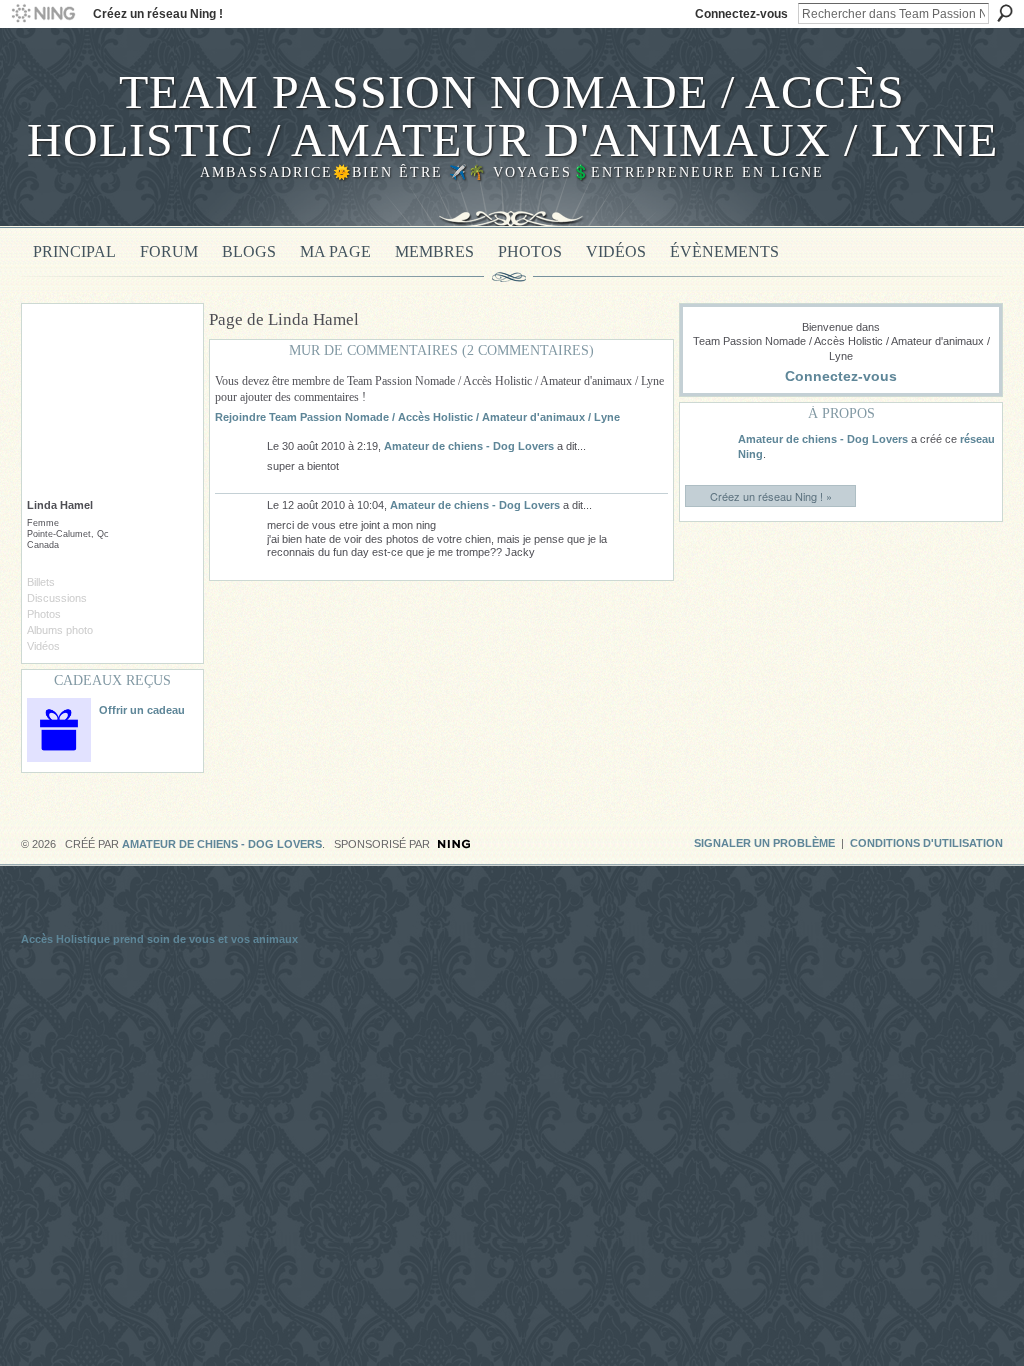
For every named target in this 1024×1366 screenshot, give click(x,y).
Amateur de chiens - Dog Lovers (469, 446)
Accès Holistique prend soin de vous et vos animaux (159, 939)
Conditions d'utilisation (926, 843)
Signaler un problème (764, 843)
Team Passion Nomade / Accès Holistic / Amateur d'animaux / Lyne (512, 115)
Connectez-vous (741, 14)
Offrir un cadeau (142, 710)
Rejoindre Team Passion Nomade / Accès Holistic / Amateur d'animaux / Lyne (417, 417)
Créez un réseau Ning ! (158, 14)
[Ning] (42, 14)
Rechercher (1005, 13)
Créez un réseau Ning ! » (771, 496)
